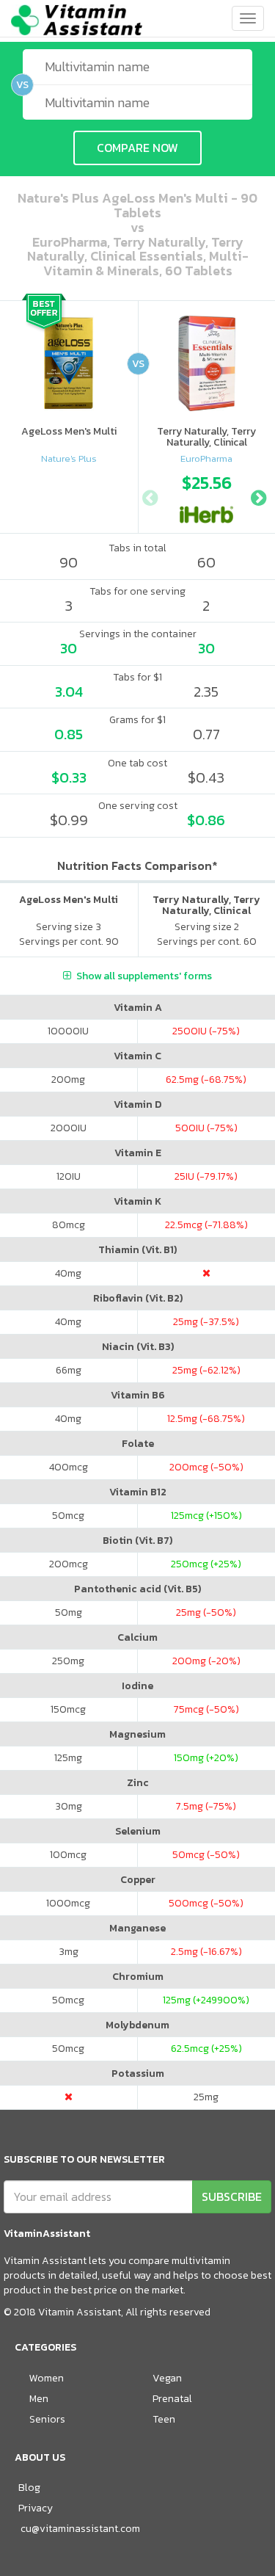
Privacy (36, 2508)
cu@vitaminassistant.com (80, 2529)
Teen (164, 2419)
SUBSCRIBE (232, 2196)
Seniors (47, 2419)
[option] (207, 496)
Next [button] (258, 496)
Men (39, 2399)
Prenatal (172, 2399)
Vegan (167, 2378)
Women (47, 2378)
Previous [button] (150, 496)
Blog (29, 2488)
